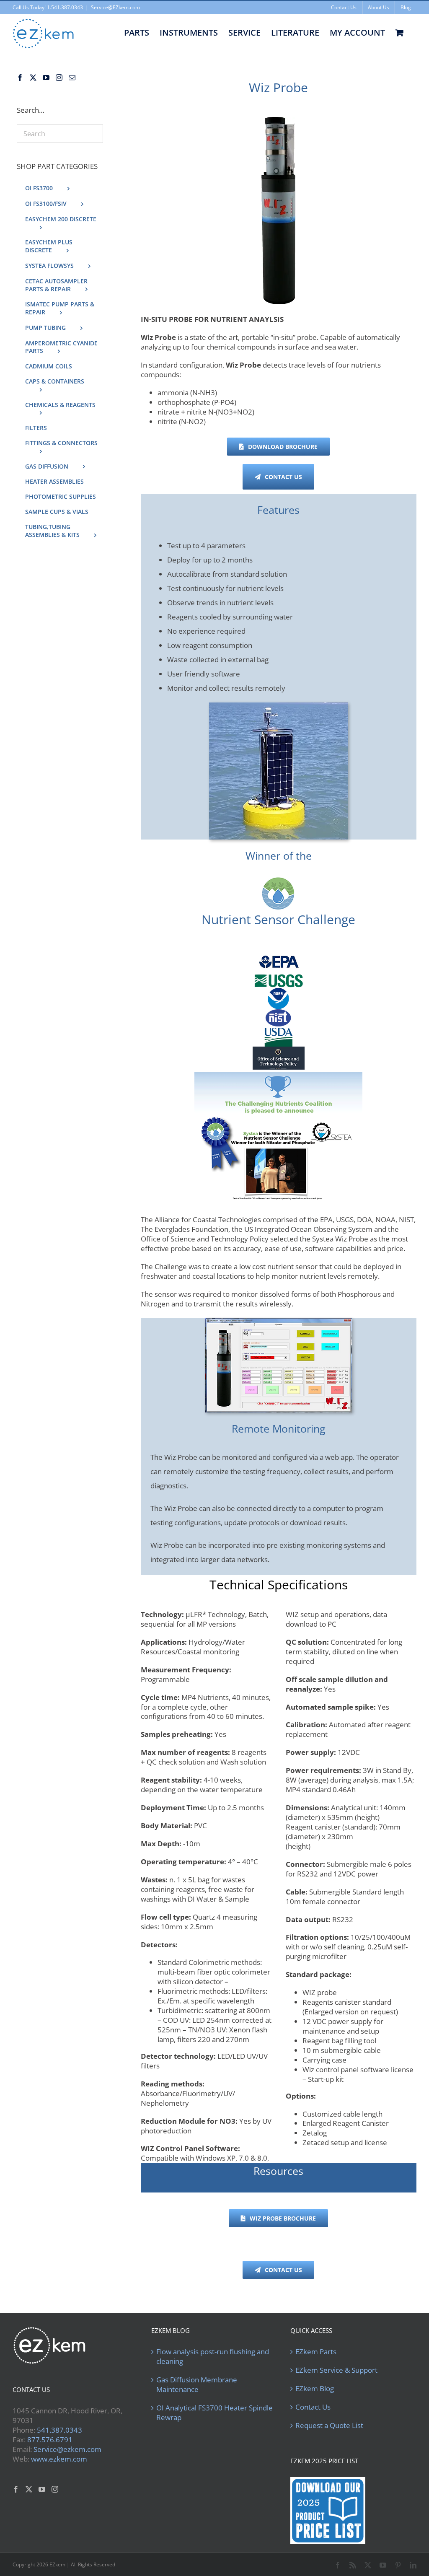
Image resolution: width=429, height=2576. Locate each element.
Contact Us (313, 2407)
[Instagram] (59, 78)
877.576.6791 (50, 2440)
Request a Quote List (329, 2426)
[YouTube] (46, 78)
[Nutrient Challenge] (278, 881)
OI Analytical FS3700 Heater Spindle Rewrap (214, 2413)
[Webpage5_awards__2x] (278, 1076)
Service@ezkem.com (67, 2449)
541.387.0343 (59, 2430)
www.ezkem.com (59, 2459)
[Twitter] (33, 78)
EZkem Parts (316, 2352)
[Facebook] (20, 78)
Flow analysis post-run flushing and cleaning (213, 2357)
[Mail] (72, 78)
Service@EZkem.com (115, 7)
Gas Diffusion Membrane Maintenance (197, 2385)
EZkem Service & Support (336, 2370)
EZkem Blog (315, 2389)
